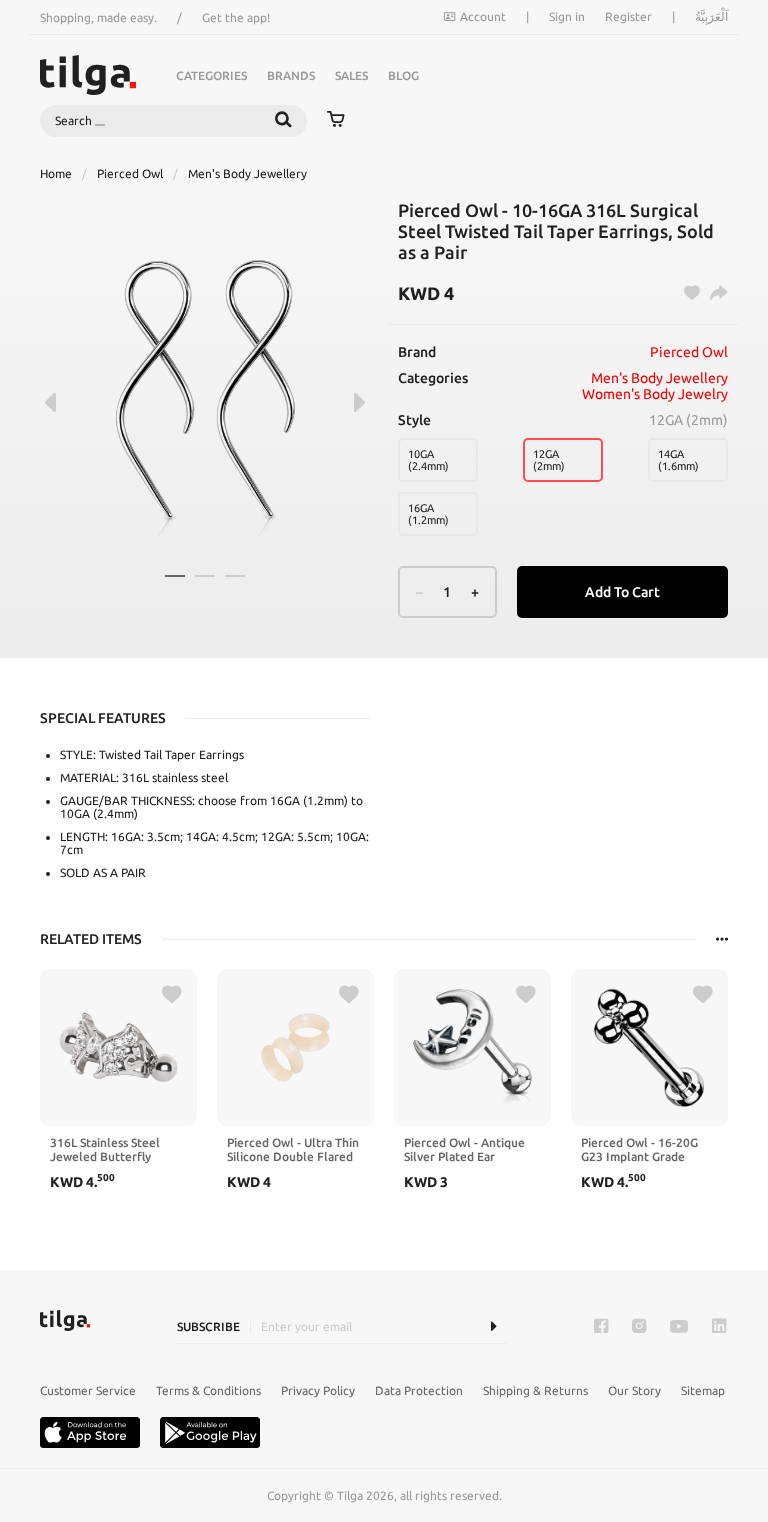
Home (56, 173)
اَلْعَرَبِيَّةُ (711, 16)
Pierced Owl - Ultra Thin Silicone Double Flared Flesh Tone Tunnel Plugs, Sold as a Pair (293, 1150)
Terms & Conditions (208, 1390)
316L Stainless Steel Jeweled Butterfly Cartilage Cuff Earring (111, 1150)
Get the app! (236, 17)
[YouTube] (679, 1326)
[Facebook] (601, 1326)
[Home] (88, 75)
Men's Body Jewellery (247, 173)
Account (483, 16)
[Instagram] (639, 1326)
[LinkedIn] (719, 1326)
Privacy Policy (318, 1390)
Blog (403, 75)
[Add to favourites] (172, 995)
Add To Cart (622, 592)
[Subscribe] (493, 1326)
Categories (211, 75)
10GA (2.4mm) (428, 460)
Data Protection (419, 1390)
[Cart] (336, 121)
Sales (351, 75)
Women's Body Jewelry (655, 394)
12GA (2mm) (549, 460)
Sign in (567, 16)
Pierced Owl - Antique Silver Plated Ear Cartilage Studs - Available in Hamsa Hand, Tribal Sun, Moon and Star (468, 1150)
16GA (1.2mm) (428, 514)
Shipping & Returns (535, 1390)
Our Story (634, 1390)
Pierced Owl (130, 173)
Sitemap (703, 1390)
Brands (291, 75)
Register (628, 16)
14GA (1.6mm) (678, 460)
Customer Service (88, 1390)
